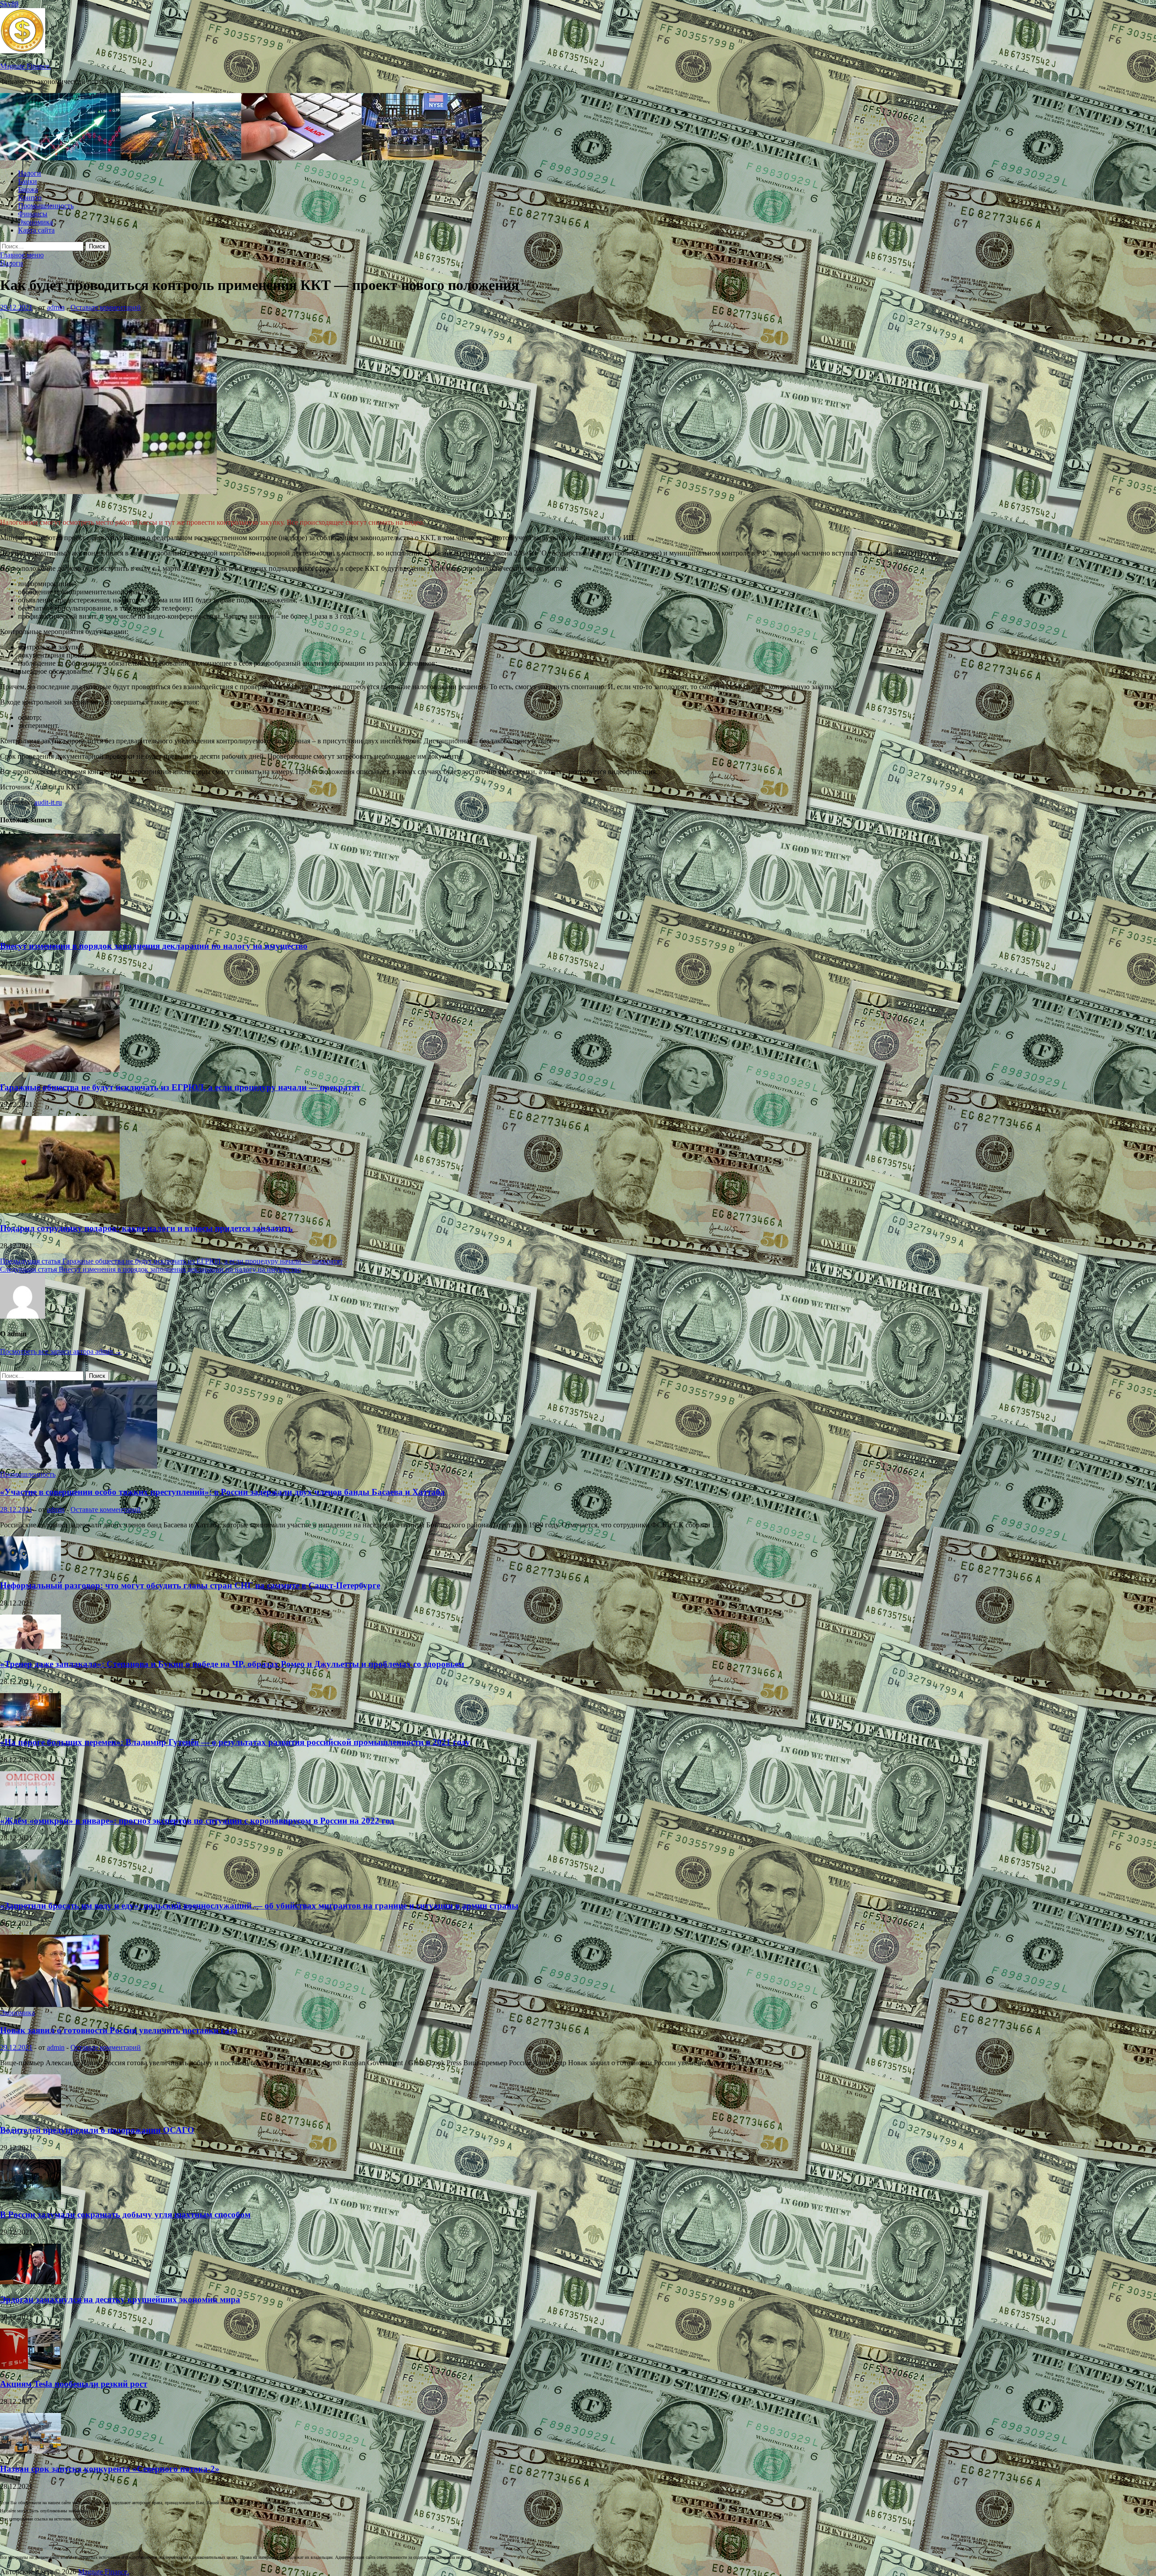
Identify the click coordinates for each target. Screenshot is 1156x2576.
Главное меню (22, 255)
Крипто (30, 198)
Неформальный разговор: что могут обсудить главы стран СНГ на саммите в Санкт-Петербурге (190, 1585)
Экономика (35, 222)
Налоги (30, 173)
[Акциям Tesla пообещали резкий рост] (30, 2367)
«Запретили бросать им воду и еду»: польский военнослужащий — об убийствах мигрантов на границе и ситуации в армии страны (259, 1906)
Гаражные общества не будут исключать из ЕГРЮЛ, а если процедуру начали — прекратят (180, 1087)
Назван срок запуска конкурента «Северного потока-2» (110, 2469)
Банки (28, 181)
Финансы (33, 214)
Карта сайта (36, 230)
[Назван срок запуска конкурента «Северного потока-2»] (30, 2451)
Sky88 (9, 4)
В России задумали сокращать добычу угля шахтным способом (125, 2214)
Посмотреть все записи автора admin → (61, 1351)
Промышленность (46, 206)
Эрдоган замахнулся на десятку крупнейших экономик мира (120, 2299)
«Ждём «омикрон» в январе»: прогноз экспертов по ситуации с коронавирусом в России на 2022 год (197, 1821)
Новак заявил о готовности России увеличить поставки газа (119, 2030)
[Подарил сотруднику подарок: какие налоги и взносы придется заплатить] (60, 1211)
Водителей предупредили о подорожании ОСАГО (97, 2130)
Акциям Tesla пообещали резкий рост (74, 2384)
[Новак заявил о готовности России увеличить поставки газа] (54, 2004)
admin (56, 307)
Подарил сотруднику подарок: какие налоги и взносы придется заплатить (146, 1228)
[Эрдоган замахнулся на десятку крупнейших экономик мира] (30, 2282)
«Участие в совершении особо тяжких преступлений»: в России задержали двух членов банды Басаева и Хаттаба (222, 1492)
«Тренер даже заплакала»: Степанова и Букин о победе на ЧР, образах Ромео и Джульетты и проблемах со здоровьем (232, 1664)
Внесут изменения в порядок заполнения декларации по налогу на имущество (154, 946)
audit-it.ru (48, 802)
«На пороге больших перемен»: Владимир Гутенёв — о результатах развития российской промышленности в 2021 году (235, 1742)
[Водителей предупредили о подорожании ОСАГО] (30, 2112)
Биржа (28, 189)
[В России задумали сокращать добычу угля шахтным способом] (30, 2197)
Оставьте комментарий (106, 307)
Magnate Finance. (26, 66)
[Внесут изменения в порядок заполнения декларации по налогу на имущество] (60, 928)
